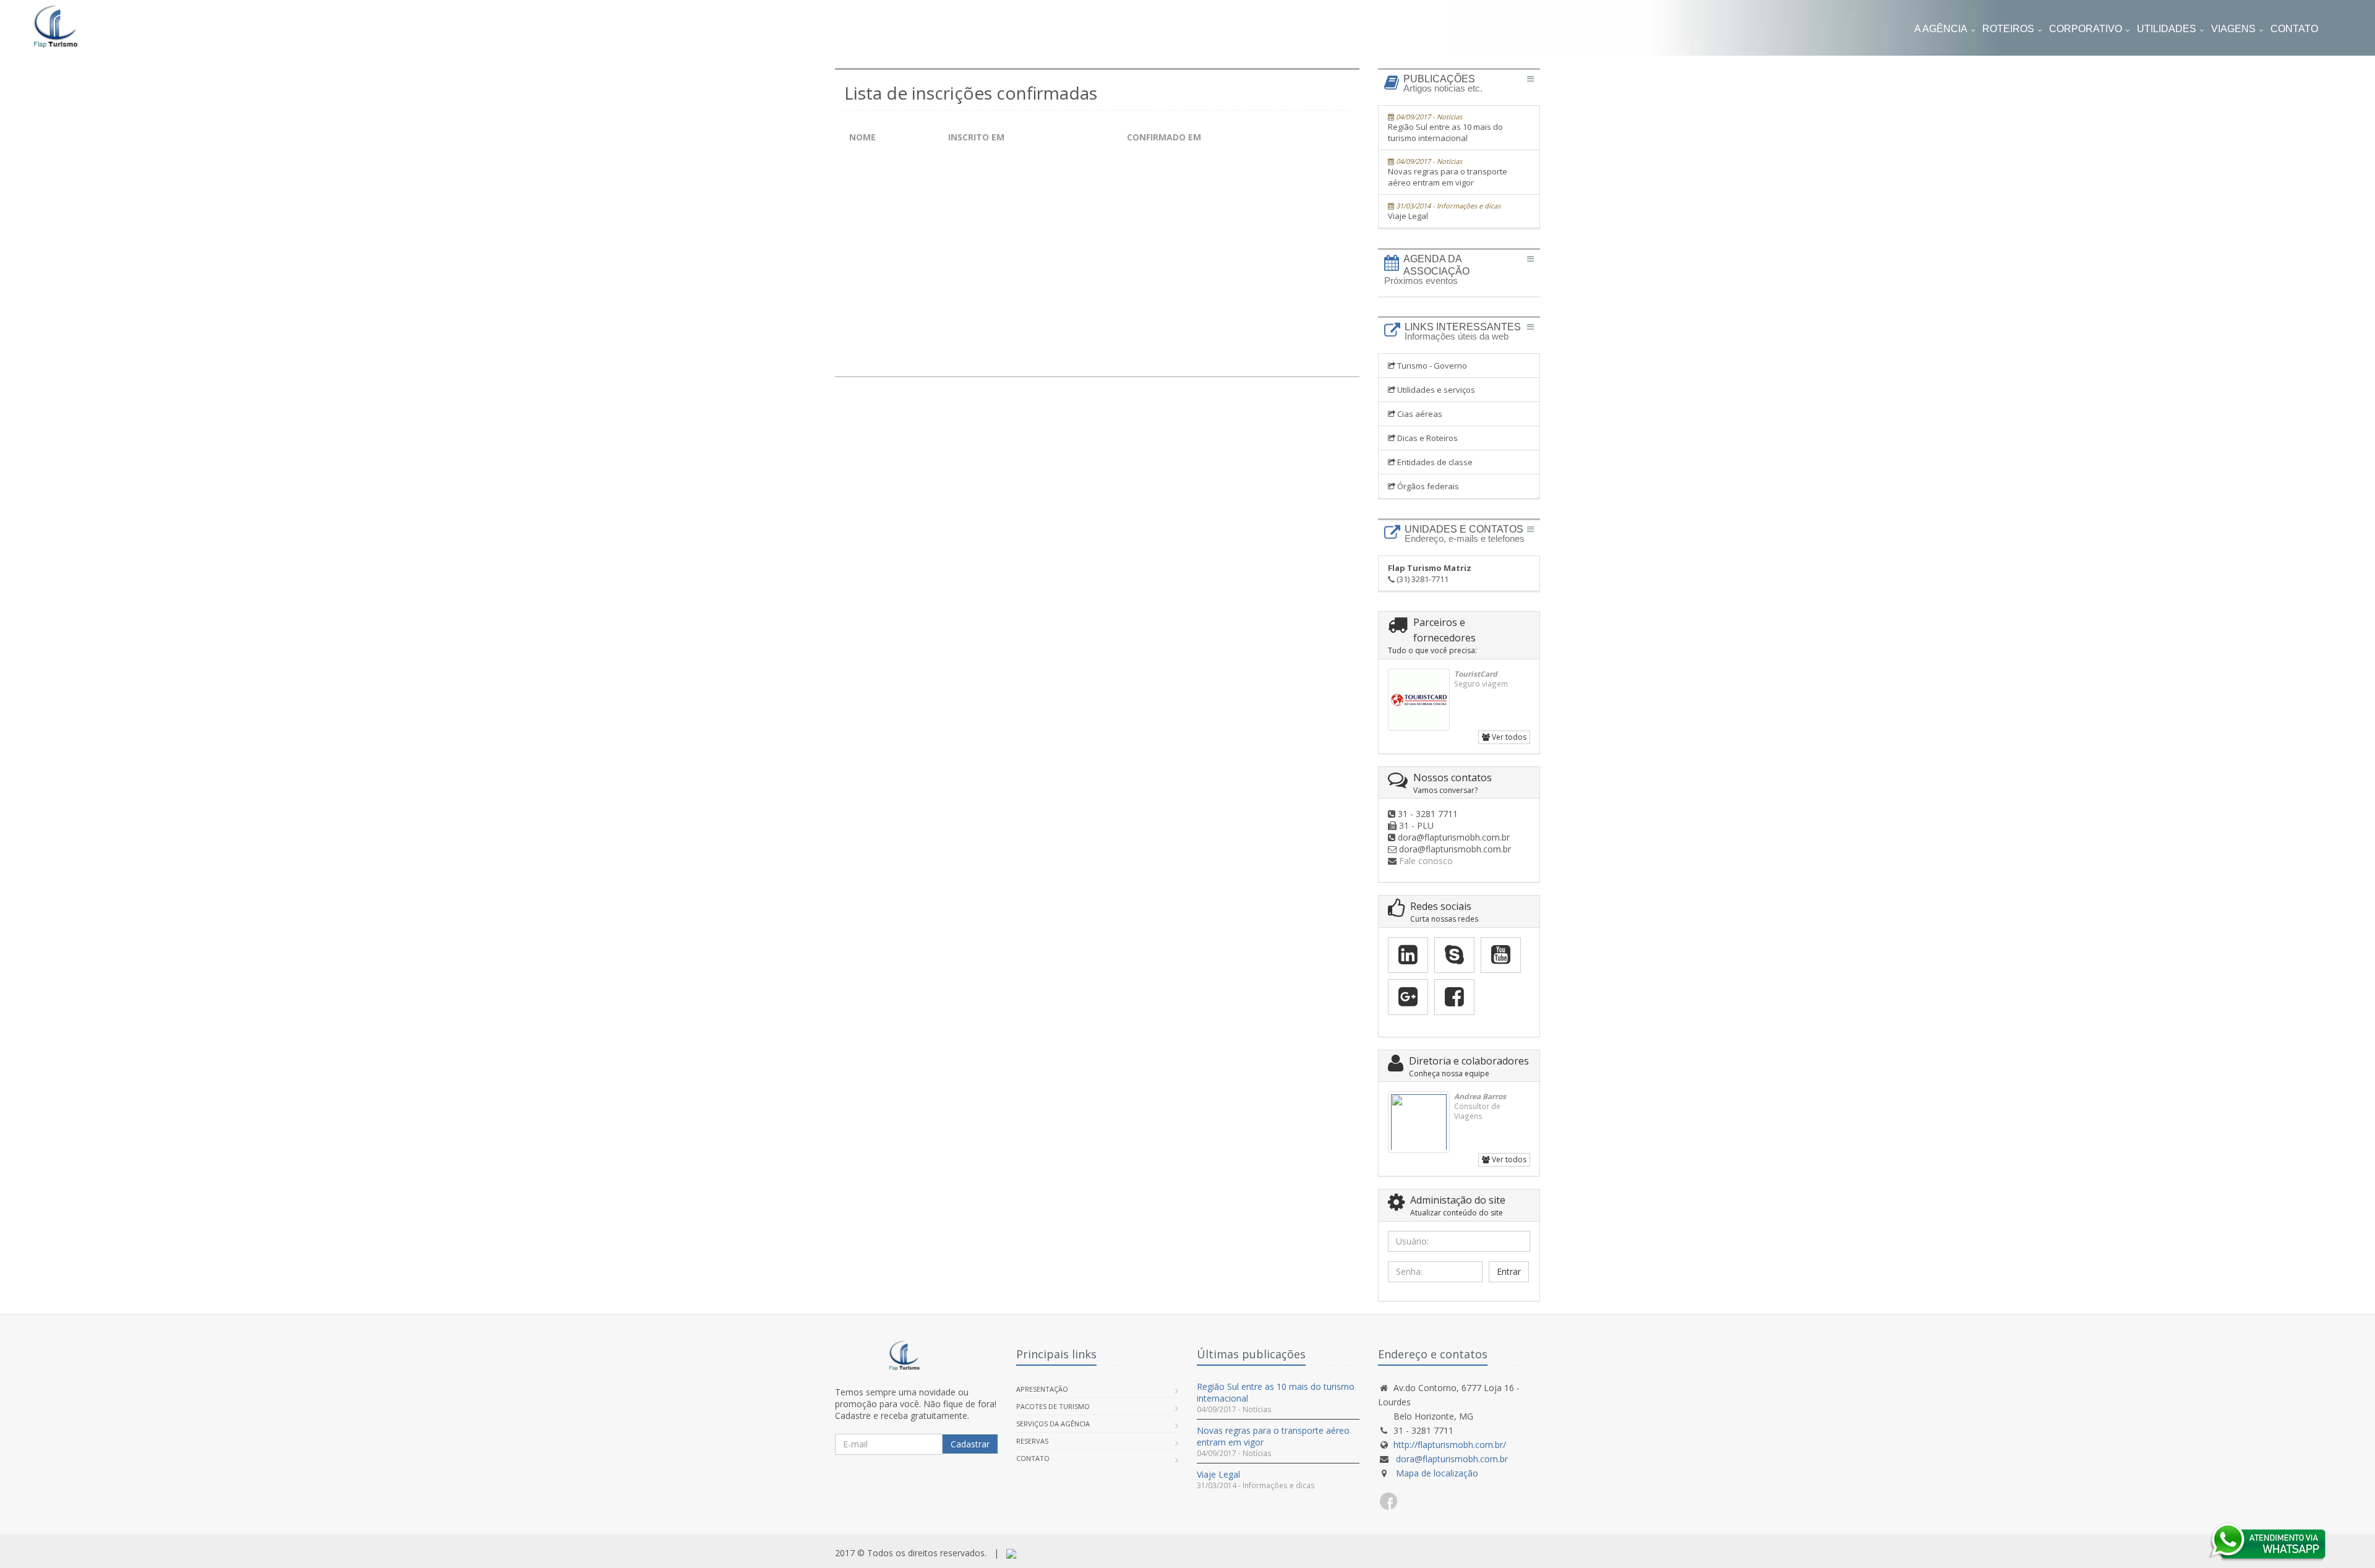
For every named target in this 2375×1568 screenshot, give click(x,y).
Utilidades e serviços (1435, 390)
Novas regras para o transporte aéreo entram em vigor (1448, 172)
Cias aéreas (1419, 414)
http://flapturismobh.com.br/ (1450, 1445)
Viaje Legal (1444, 211)
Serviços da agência (1053, 1424)
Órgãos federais (1427, 486)
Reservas (1032, 1441)
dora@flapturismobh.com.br (1452, 1459)
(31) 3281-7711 (1430, 573)
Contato (1033, 1458)
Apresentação (1042, 1389)
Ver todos (1508, 737)
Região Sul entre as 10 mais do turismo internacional (1445, 128)
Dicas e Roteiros (1427, 438)
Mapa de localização (1436, 1473)
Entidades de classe (1434, 462)
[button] (2294, 30)
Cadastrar (970, 1444)
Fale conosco (1426, 861)
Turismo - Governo (1431, 366)
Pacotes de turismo (1053, 1406)
